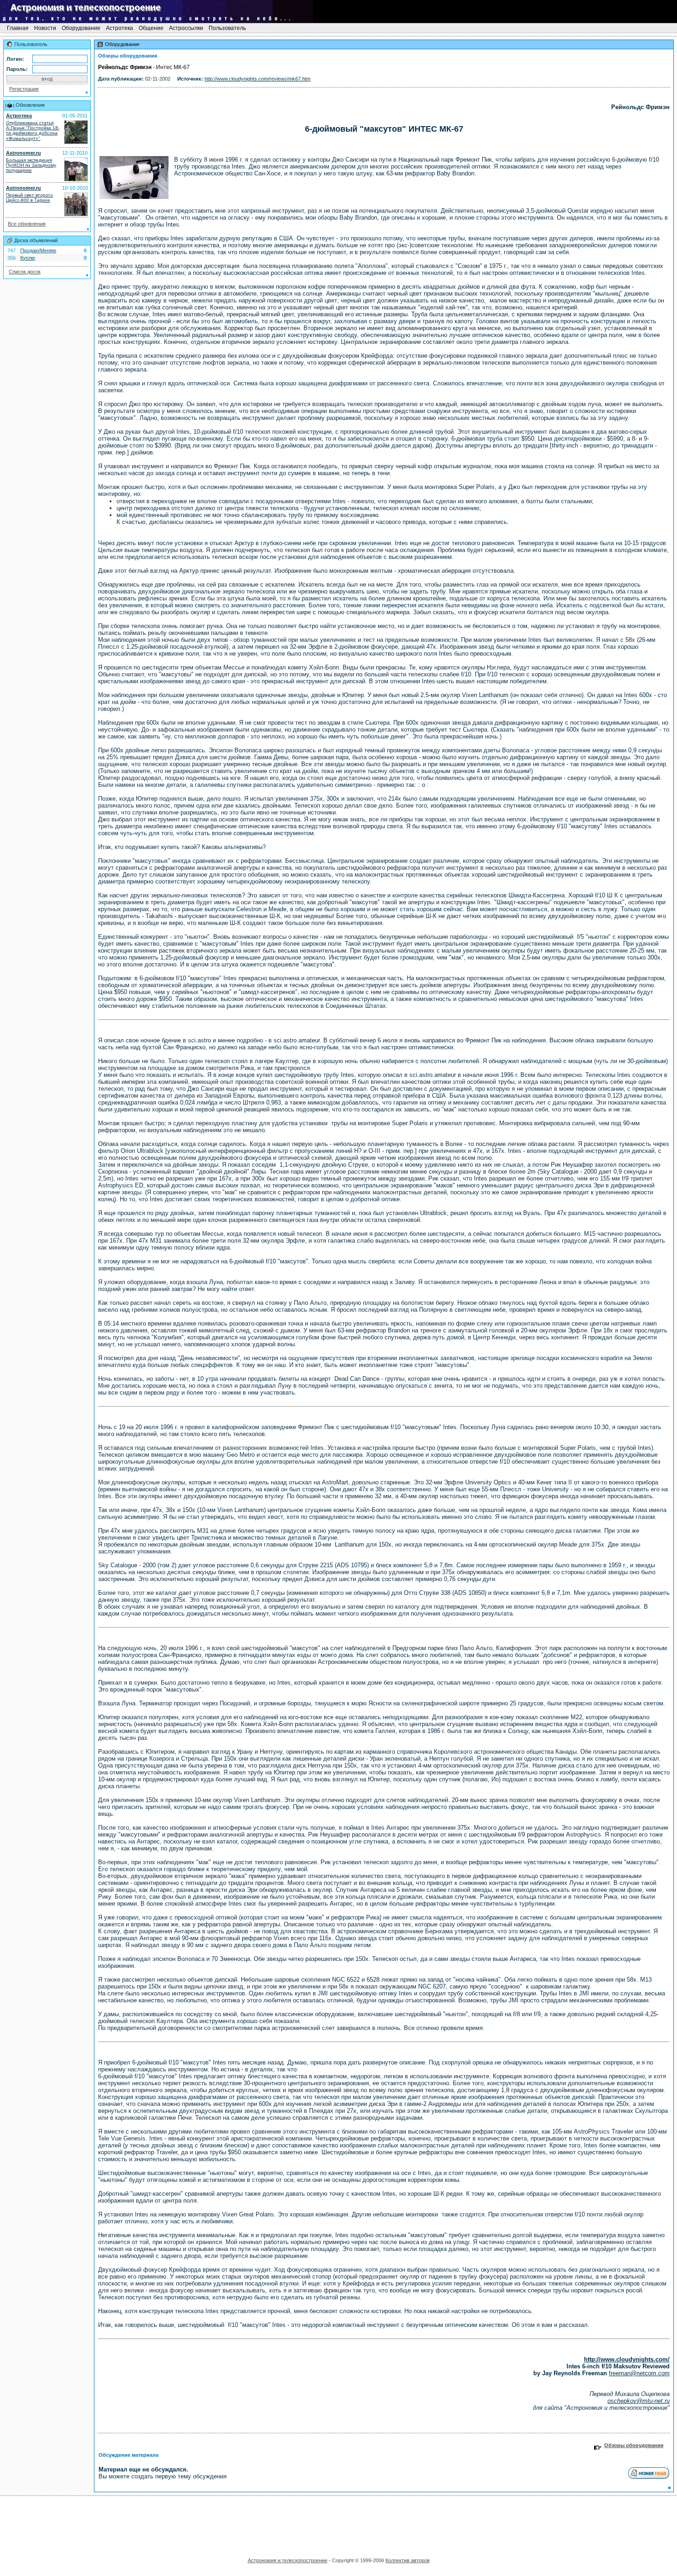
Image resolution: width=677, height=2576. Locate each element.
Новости (45, 28)
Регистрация (24, 89)
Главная (18, 28)
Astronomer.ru (23, 153)
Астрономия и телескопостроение (288, 2560)
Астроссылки (186, 28)
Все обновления (27, 224)
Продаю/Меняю (38, 250)
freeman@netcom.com (639, 2373)
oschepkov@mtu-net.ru (639, 2401)
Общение (151, 28)
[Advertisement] (338, 2524)
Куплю (28, 258)
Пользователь (227, 28)
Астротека (120, 28)
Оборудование (81, 28)
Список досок (25, 272)
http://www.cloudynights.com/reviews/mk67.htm (257, 79)
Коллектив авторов (408, 2560)
